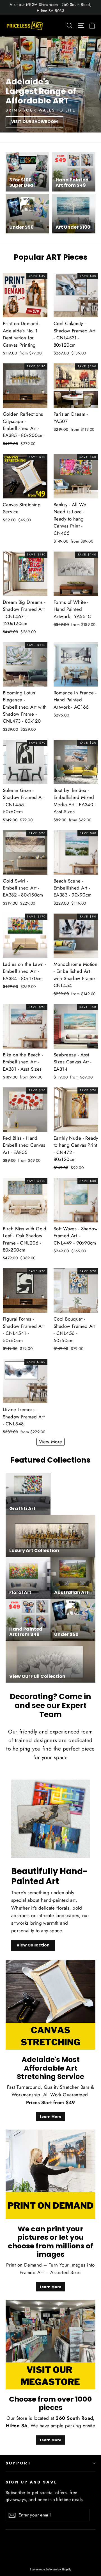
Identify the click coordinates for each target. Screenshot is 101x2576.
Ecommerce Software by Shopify (50, 2569)
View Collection (33, 1945)
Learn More (50, 2117)
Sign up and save (31, 2482)
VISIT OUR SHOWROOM (35, 122)
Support (19, 2463)
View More (51, 1442)
